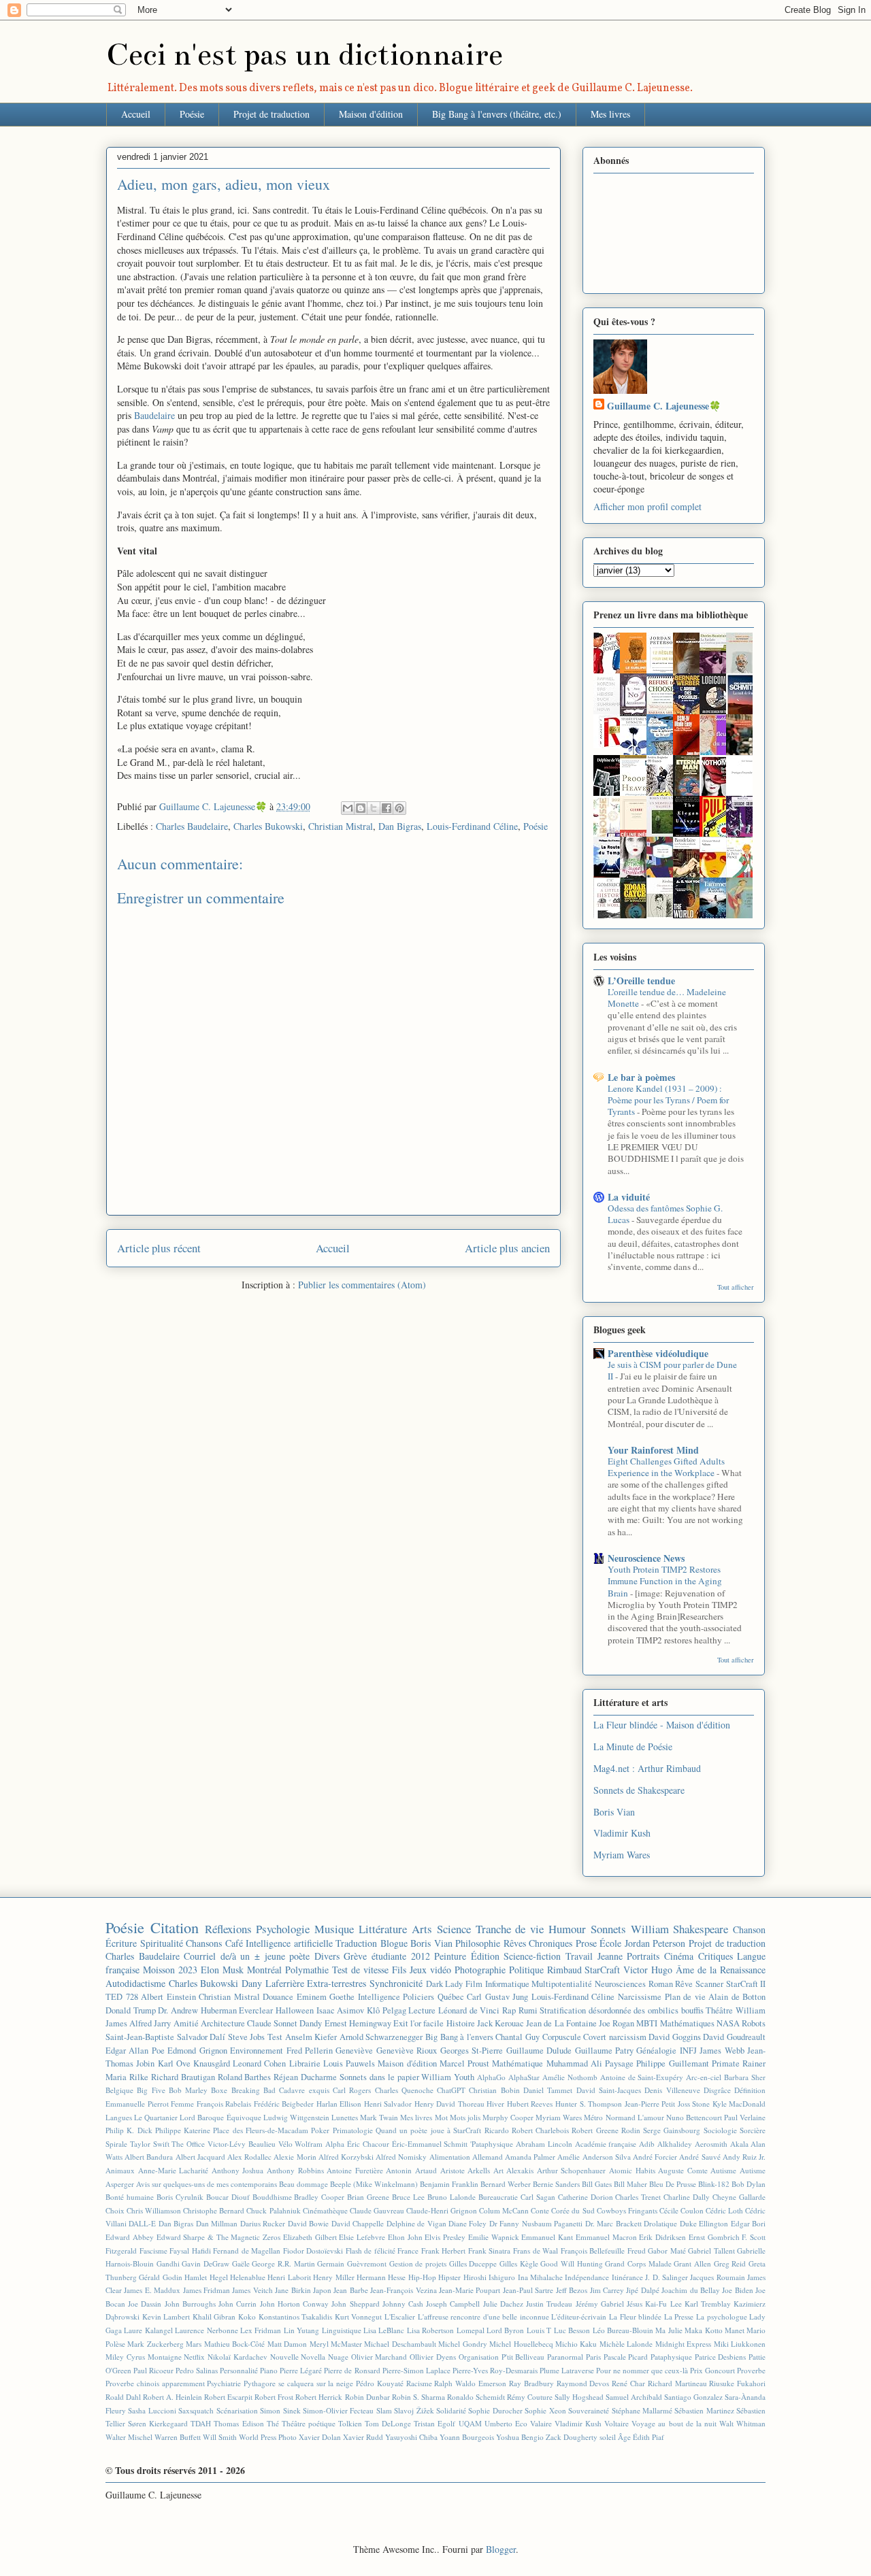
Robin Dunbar (367, 2397)
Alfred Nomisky (401, 2157)
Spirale (116, 2144)
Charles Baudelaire (192, 826)
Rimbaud (564, 1970)
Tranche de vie (510, 1929)
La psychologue (722, 2316)
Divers (327, 1956)
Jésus (635, 2304)
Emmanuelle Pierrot (137, 2104)
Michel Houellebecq (521, 2344)
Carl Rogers (352, 2090)
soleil (608, 2437)
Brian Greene (368, 2197)
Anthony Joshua (238, 2170)
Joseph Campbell (453, 2304)
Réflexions (228, 1929)
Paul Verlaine (745, 2117)
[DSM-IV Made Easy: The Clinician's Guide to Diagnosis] (690, 753)
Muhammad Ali (574, 2063)
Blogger (501, 2549)
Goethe (342, 1997)
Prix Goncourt (712, 2370)
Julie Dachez (503, 2304)
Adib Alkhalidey (665, 2144)
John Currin (237, 2304)
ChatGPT (451, 2090)
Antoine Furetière (355, 2170)
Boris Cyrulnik (180, 2197)
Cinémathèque (325, 2210)
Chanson (749, 1929)
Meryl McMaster (336, 2344)
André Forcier (655, 2157)
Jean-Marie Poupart (470, 2290)
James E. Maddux (152, 2290)
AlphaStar (524, 2077)
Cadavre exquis (304, 2090)
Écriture (121, 1943)
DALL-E (142, 2223)
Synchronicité (396, 1983)
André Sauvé (700, 2157)
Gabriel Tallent (711, 2251)
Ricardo (497, 2130)
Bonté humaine (130, 2197)
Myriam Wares (622, 1855)
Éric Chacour (368, 2144)
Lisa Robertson (430, 2330)
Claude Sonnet (272, 2023)
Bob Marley (188, 2090)
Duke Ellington (704, 2223)
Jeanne (610, 1956)
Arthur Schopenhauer (572, 2170)
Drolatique (660, 2223)
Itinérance (627, 2277)
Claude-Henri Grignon (442, 2210)
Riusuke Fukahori (737, 2383)
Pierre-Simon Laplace (416, 2370)
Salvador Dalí (201, 2037)
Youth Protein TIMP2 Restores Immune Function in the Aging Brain (665, 1581)
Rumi (528, 2010)
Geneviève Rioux (407, 2051)
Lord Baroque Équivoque (220, 2117)
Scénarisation (237, 2410)
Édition (485, 1956)
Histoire (461, 2023)
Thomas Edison (239, 2423)
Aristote (453, 2170)
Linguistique (342, 2330)
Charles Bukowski (268, 826)
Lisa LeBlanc (384, 2330)
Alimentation (450, 2157)
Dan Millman (217, 2223)
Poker (320, 2130)
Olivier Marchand (379, 2357)
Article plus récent (159, 1248)
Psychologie (283, 1929)
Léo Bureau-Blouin (623, 2330)
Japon (322, 2290)
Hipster (449, 2277)
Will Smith (220, 2437)
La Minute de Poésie (633, 1746)
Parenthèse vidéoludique (658, 1353)
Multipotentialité (562, 1984)
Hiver (495, 2104)
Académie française (606, 2144)
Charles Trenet (638, 2197)
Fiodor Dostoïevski (313, 2251)
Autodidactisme (135, 1983)
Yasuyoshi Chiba (411, 2437)
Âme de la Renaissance (721, 1970)
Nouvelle (284, 2357)
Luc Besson (572, 2330)
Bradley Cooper (319, 2197)
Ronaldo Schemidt (476, 2397)
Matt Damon (287, 2344)
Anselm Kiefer (311, 2037)
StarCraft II (746, 1984)
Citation (175, 1927)
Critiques (716, 1956)
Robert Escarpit (228, 2397)
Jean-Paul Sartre (528, 2290)
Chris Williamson (154, 2210)
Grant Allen (692, 2263)
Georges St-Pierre (472, 2051)
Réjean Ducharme (305, 2077)
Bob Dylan (749, 2184)
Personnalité (239, 2370)
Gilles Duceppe (473, 2263)
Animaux (120, 2170)
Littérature (383, 1929)
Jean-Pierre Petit (650, 2104)
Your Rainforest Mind (653, 1450)
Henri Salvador (388, 2104)
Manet (735, 2330)
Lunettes (345, 2117)
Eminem (312, 1997)
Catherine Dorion (586, 2197)
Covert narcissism (615, 2037)
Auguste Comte (683, 2170)
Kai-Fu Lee (663, 2304)
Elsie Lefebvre (362, 2237)
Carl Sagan (538, 2197)
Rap (509, 2010)
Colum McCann (504, 2210)
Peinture (450, 1956)
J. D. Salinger (667, 2277)
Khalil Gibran (214, 2316)
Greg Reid (730, 2263)
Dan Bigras (400, 826)
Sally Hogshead (579, 2397)
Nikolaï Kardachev (237, 2357)
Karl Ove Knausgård (194, 2063)
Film (474, 1984)
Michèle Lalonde (626, 2344)
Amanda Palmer (530, 2157)
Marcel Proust (464, 2063)
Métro (593, 2117)
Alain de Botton (737, 1997)
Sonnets (608, 1929)
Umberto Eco (506, 2423)
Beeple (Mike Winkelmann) (374, 2184)
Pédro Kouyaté (380, 2383)
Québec (451, 1997)
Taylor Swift (150, 2144)
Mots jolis (465, 2117)
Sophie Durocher (495, 2410)
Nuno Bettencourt (694, 2117)
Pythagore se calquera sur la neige (298, 2383)
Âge (624, 2437)
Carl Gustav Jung (497, 1997)
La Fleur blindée (635, 2316)
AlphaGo (491, 2077)
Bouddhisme (272, 2197)
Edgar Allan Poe (135, 2051)
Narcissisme (640, 1997)
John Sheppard (355, 2304)
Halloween (295, 2010)
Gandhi (168, 2263)
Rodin (631, 2130)
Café (234, 1943)
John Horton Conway (294, 2304)
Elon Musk (222, 1970)
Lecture (422, 2010)
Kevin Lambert (166, 2316)
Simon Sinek (280, 2410)
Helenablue (248, 2277)
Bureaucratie (498, 2197)
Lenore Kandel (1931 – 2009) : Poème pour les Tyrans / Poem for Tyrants (668, 1100)
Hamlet (196, 2277)
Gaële (241, 2263)
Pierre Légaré (301, 2370)
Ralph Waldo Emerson (470, 2383)
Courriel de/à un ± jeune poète (247, 1956)
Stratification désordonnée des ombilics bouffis (622, 2010)
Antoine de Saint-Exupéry (642, 2077)
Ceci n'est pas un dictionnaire (305, 55)
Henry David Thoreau (449, 2104)
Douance (278, 1997)
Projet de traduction (272, 114)
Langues (119, 2117)
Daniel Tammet (548, 2090)
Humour (567, 1929)
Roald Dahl (123, 2397)
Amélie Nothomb (570, 2077)
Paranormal (565, 2357)
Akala (739, 2144)
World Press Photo (268, 2437)
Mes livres (610, 114)
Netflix (194, 2357)
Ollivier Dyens (433, 2357)
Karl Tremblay (708, 2304)
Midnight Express (683, 2344)
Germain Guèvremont (352, 2263)
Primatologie (353, 2130)
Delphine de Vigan (416, 2223)
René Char (628, 2383)
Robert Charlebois (540, 2130)
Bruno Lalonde (451, 2197)
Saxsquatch (196, 2410)
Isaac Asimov (341, 2010)
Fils (399, 1970)
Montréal (264, 1970)
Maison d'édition (371, 114)
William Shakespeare (680, 1929)
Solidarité (451, 2410)
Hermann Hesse (381, 2277)
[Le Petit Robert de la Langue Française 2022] (610, 745)
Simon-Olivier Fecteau (338, 2410)
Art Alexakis (514, 2170)
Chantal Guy (517, 2037)
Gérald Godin (160, 2277)
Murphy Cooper (508, 2117)
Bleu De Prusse (673, 2184)
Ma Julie (669, 2330)
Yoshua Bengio (520, 2437)
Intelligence (379, 1997)
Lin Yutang (301, 2330)
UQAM (470, 2423)
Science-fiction (532, 1956)
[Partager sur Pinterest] (399, 808)
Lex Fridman (261, 2330)
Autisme (723, 2170)
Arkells (479, 2170)
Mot (441, 2117)
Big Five (151, 2090)
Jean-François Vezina (403, 2290)
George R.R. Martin (283, 2263)
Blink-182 (714, 2184)
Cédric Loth (724, 2210)
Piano (269, 2370)
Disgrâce (717, 2090)
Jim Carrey (607, 2290)
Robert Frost (274, 2397)
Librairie (305, 2063)
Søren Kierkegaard (158, 2423)
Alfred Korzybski (346, 2157)
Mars (194, 2344)
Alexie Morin (295, 2157)
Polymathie (307, 1970)
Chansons (204, 1943)
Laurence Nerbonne (206, 2330)
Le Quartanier (156, 2117)
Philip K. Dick (129, 2130)
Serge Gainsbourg (672, 2130)
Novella (313, 2357)
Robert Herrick (319, 2397)
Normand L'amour (635, 2117)
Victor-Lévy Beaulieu (242, 2144)
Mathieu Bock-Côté (234, 2344)
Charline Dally (687, 2197)
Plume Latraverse (567, 2370)
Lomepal (471, 2330)
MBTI (647, 2023)
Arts (422, 1929)
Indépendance (587, 2277)
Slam (384, 2410)
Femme (182, 2104)
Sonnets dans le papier (379, 2077)
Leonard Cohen (259, 2063)
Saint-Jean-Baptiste (140, 2037)
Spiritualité (162, 1943)
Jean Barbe (350, 2290)
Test (275, 2037)
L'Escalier (400, 2316)
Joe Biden (737, 2290)
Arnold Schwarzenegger (381, 2037)
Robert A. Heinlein (172, 2397)
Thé (273, 2423)
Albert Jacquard (200, 2157)
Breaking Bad (253, 2090)
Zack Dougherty (572, 2437)
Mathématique (517, 2063)
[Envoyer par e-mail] (348, 808)
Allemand (488, 2157)
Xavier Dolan (320, 2437)
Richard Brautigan (183, 2077)
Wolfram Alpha (319, 2144)
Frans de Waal (536, 2251)
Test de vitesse (360, 1970)
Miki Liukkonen (740, 2344)
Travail (579, 1956)
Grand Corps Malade (638, 2263)
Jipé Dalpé (642, 2290)
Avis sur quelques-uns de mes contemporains (207, 2184)
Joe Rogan (617, 2023)
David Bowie (308, 2223)
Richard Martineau (677, 2383)
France (408, 2251)
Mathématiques (687, 2023)
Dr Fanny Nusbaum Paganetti (536, 2223)
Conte (540, 2210)
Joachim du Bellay (691, 2290)
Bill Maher (630, 2184)
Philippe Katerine (183, 2130)
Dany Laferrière (273, 1983)
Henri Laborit (289, 2277)
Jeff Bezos (572, 2290)
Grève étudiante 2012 (387, 1956)
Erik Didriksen (662, 2237)
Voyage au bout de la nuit (674, 2423)
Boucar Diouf (228, 2197)
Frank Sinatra (490, 2251)
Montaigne (165, 2357)
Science (454, 1929)
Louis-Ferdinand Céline (472, 826)
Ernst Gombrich (714, 2237)
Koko (247, 2316)
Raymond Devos (583, 2383)
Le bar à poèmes (641, 1077)
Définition (750, 2090)
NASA (728, 2023)
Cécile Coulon (681, 2210)
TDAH (201, 2423)
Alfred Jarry (150, 2023)
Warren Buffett (178, 2437)
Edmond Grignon (197, 2051)
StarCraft (602, 1970)
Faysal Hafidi (190, 2251)
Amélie (569, 2157)
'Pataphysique (492, 2144)
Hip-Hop (422, 2277)
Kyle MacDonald (739, 2104)
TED (114, 1997)
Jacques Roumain (717, 2277)
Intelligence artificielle (289, 1943)
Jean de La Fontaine (561, 2023)
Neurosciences (620, 1984)
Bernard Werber (506, 2184)
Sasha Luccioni (152, 2410)
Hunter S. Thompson (589, 2104)
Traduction (356, 1943)
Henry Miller (333, 2277)
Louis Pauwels (349, 2063)
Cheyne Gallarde (739, 2197)
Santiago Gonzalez (693, 2397)
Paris (593, 2357)
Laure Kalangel (148, 2330)
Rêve (684, 1984)
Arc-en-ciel (704, 2077)
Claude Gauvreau (377, 2210)
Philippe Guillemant (672, 2063)
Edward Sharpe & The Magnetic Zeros (219, 2237)
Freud (637, 2251)
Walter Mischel (129, 2437)
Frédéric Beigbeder (284, 2104)
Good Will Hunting (571, 2263)
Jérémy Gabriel (600, 2304)
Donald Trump (131, 2010)
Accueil (136, 114)
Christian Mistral (341, 826)
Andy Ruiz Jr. (744, 2157)
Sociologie (720, 2130)
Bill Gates (597, 2184)
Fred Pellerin (310, 2051)
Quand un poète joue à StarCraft (428, 2130)
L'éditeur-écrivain (579, 2316)
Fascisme (153, 2251)
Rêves (515, 1943)
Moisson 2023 (170, 1970)
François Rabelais (224, 2104)
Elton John (405, 2237)
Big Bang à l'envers (459, 2037)
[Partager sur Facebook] (387, 808)
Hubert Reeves (530, 2104)
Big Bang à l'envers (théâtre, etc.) (497, 114)
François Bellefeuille (593, 2251)
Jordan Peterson (655, 1943)
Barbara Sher (745, 2077)
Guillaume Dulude (539, 2051)
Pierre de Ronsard (352, 2370)
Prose (586, 1943)
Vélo (285, 2144)
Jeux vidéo (430, 1970)
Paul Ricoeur (153, 2370)
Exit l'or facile (418, 2023)
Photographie (480, 1970)
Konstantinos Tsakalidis (296, 2316)
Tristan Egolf (434, 2423)
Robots (754, 2023)
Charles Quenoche (404, 2090)
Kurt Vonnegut (359, 2316)
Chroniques (550, 1943)
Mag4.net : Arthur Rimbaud (647, 1768)
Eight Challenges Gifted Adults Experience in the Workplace (666, 1467)
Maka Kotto (703, 2330)
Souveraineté (589, 2410)
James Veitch (252, 2290)
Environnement (257, 2051)
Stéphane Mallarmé (642, 2410)
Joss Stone (694, 2104)
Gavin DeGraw (206, 2263)
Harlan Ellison (339, 2104)
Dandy (311, 2023)
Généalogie (656, 2051)
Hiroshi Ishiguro (489, 2277)
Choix (115, 2210)
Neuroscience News (646, 1558)
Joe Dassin (145, 2304)
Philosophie (478, 1943)
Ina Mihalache (540, 2277)
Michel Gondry (462, 2344)
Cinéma (679, 1956)
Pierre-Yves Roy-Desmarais (495, 2370)
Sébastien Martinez (704, 2410)
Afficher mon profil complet (647, 506)
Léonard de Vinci (469, 2010)
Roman (661, 1984)
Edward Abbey (130, 2237)
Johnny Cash (403, 2304)
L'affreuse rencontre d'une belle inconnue (483, 2316)
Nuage (338, 2357)
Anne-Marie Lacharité (174, 2170)
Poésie (192, 114)
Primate (726, 2063)
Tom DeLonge (388, 2423)
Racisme (419, 2383)
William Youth (448, 2077)
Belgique (119, 2090)
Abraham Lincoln (544, 2144)
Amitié (186, 2023)
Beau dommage (303, 2184)
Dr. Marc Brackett (613, 2223)
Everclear (256, 2010)
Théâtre (719, 2010)
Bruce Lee (408, 2197)
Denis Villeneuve (672, 2090)
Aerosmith (711, 2144)
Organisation (479, 2357)
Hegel (219, 2277)
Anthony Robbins (295, 2170)
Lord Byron (505, 2330)
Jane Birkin (293, 2290)
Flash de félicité (371, 2251)
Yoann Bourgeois (467, 2437)
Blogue (394, 1943)
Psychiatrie (224, 2383)
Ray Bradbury (531, 2383)
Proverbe (751, 2370)
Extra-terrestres (336, 1983)
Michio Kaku (576, 2344)
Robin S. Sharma (418, 2397)
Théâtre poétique (309, 2423)
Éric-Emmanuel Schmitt (430, 2144)
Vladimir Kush (622, 1833)
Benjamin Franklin (449, 2184)
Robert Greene (595, 2130)
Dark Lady (445, 1984)
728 (132, 1997)
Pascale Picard (626, 2357)
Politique (526, 1970)
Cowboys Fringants (627, 2210)
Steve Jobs (247, 2037)
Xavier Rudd (363, 2437)
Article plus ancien (507, 1248)
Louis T (539, 2330)
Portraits (643, 1956)
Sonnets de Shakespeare (639, 1790)
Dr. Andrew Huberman (197, 2010)
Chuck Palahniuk (273, 2210)
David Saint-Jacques (609, 2090)
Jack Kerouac (500, 2023)
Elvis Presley (445, 2237)
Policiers (418, 1997)
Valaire (541, 2423)
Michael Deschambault (400, 2344)
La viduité (629, 1197)
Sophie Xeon (545, 2410)
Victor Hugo (648, 1970)
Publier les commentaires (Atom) (362, 1285)
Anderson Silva (607, 2157)
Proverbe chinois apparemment (155, 2383)
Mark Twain (379, 2117)
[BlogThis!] (361, 808)
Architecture (223, 2023)
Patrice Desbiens (721, 2357)
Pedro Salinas (197, 2370)
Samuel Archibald (634, 2397)
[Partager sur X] (374, 808)
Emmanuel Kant (547, 2237)
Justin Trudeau (549, 2304)
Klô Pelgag (387, 2010)
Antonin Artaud (411, 2170)
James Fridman (207, 2290)
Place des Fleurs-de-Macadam (261, 2130)
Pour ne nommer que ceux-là (642, 2370)
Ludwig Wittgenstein (296, 2117)
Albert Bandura (149, 2157)
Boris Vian (614, 1812)
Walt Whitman (742, 2423)
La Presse (679, 2316)
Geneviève (354, 2051)
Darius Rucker (263, 2223)
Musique (334, 1929)
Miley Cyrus (125, 2357)
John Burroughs (190, 2304)
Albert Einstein (168, 1997)
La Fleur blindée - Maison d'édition (662, 1725)
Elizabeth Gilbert (310, 2237)
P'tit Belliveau (523, 2357)
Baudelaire (154, 415)
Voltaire (617, 2423)
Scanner (709, 1984)
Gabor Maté (667, 2251)
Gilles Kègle (519, 2263)
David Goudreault (734, 2037)
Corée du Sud (573, 2210)
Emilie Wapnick (494, 2237)
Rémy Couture (530, 2397)
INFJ (688, 2051)
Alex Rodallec (249, 2157)
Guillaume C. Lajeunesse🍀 (664, 406)
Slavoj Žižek (414, 2410)
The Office (188, 2144)
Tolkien (350, 2423)
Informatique (507, 1984)
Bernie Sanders (556, 2184)
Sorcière (753, 2130)
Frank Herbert (444, 2251)
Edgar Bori (748, 2223)
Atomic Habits (632, 2170)
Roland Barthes (245, 2077)
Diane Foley (467, 2223)
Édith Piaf (648, 2437)
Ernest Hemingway (358, 2023)
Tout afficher (736, 1287)
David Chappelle (358, 2223)
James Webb (722, 2051)
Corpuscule (562, 2037)
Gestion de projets (418, 2263)
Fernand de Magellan (247, 2251)
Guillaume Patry (604, 2051)
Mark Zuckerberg (155, 2344)
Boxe (219, 2090)
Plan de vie (685, 1997)
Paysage (619, 2063)
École (610, 1943)
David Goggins (675, 2037)
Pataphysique (671, 2357)
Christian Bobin (494, 2090)
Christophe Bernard (214, 2210)
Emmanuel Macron (606, 2237)
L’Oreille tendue (641, 981)
